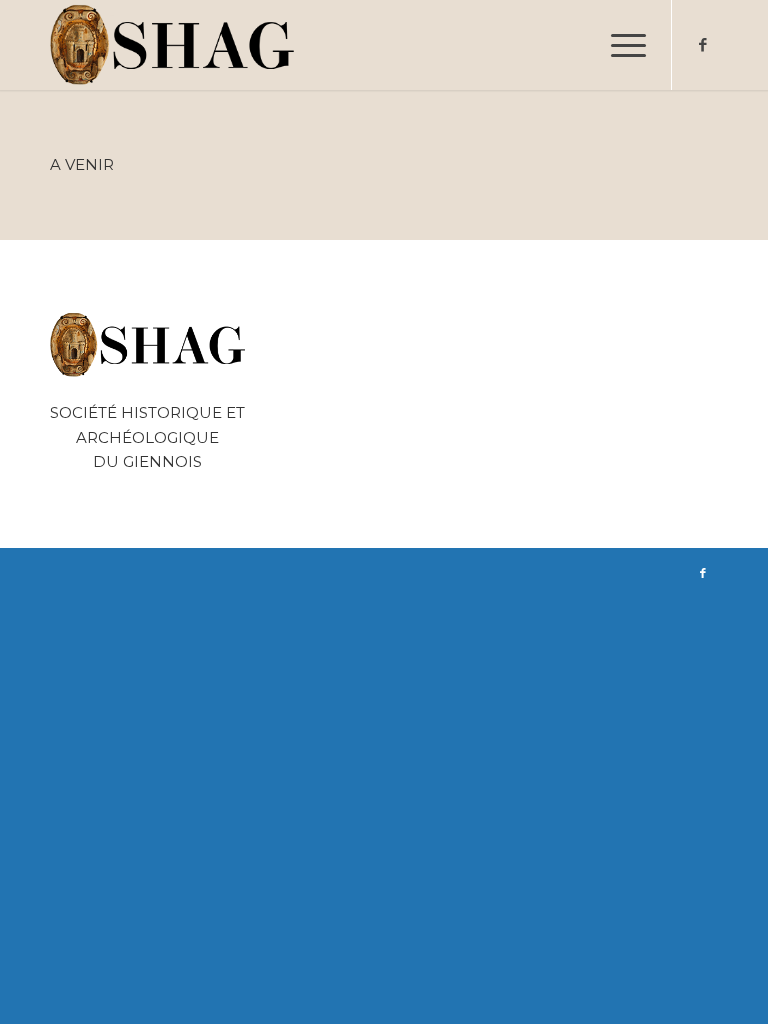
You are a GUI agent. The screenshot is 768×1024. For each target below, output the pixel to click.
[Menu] (618, 45)
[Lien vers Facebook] (703, 45)
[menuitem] (618, 45)
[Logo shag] (172, 45)
